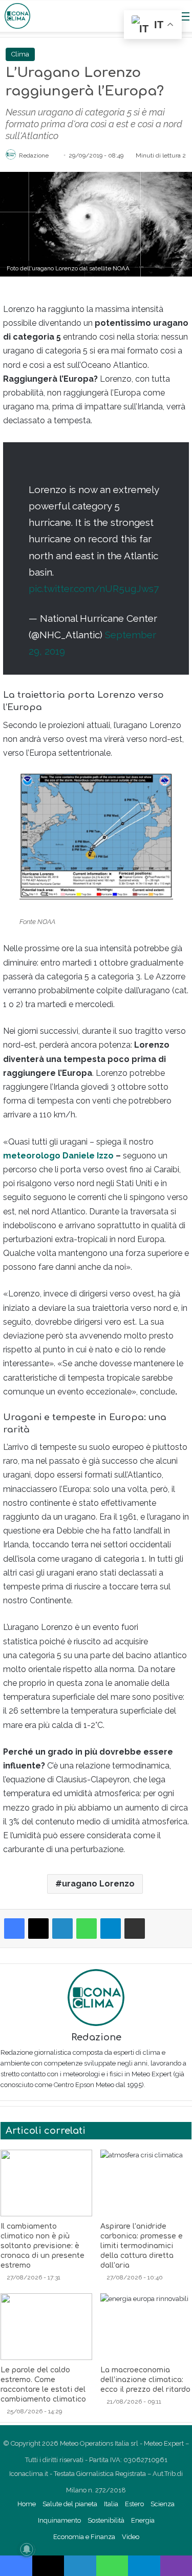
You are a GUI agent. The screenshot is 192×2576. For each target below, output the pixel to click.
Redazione (34, 155)
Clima (20, 54)
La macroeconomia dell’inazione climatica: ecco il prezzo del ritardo (145, 2380)
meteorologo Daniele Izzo (58, 1156)
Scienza (163, 2504)
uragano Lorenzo (98, 1884)
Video (131, 2537)
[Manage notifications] (27, 2549)
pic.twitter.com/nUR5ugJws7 (94, 588)
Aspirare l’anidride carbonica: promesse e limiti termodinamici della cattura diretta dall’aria (142, 2246)
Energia (143, 2520)
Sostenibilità (106, 2520)
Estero (134, 2504)
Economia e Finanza (84, 2537)
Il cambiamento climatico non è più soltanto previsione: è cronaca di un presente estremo (42, 2246)
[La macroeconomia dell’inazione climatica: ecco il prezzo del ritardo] (146, 2327)
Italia (111, 2504)
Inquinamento (59, 2520)
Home (27, 2504)
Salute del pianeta (70, 2504)
